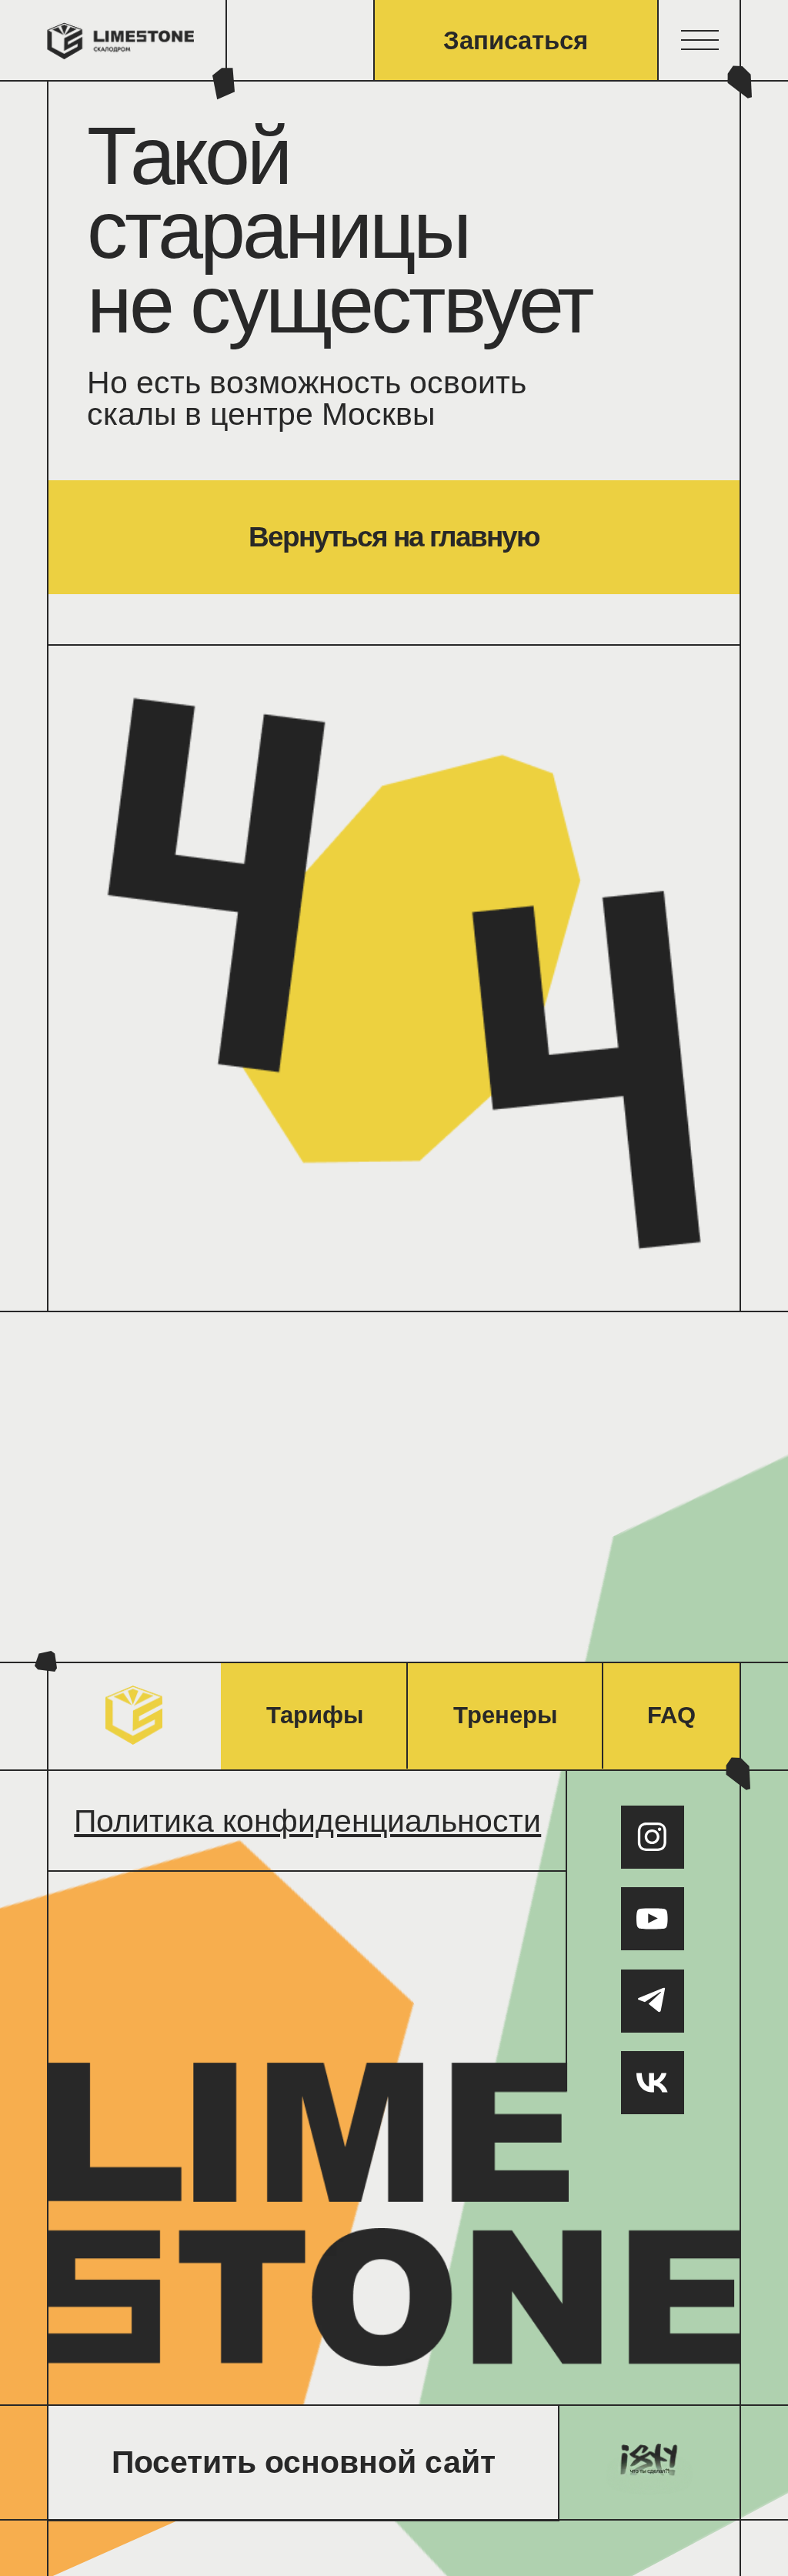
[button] (700, 41)
